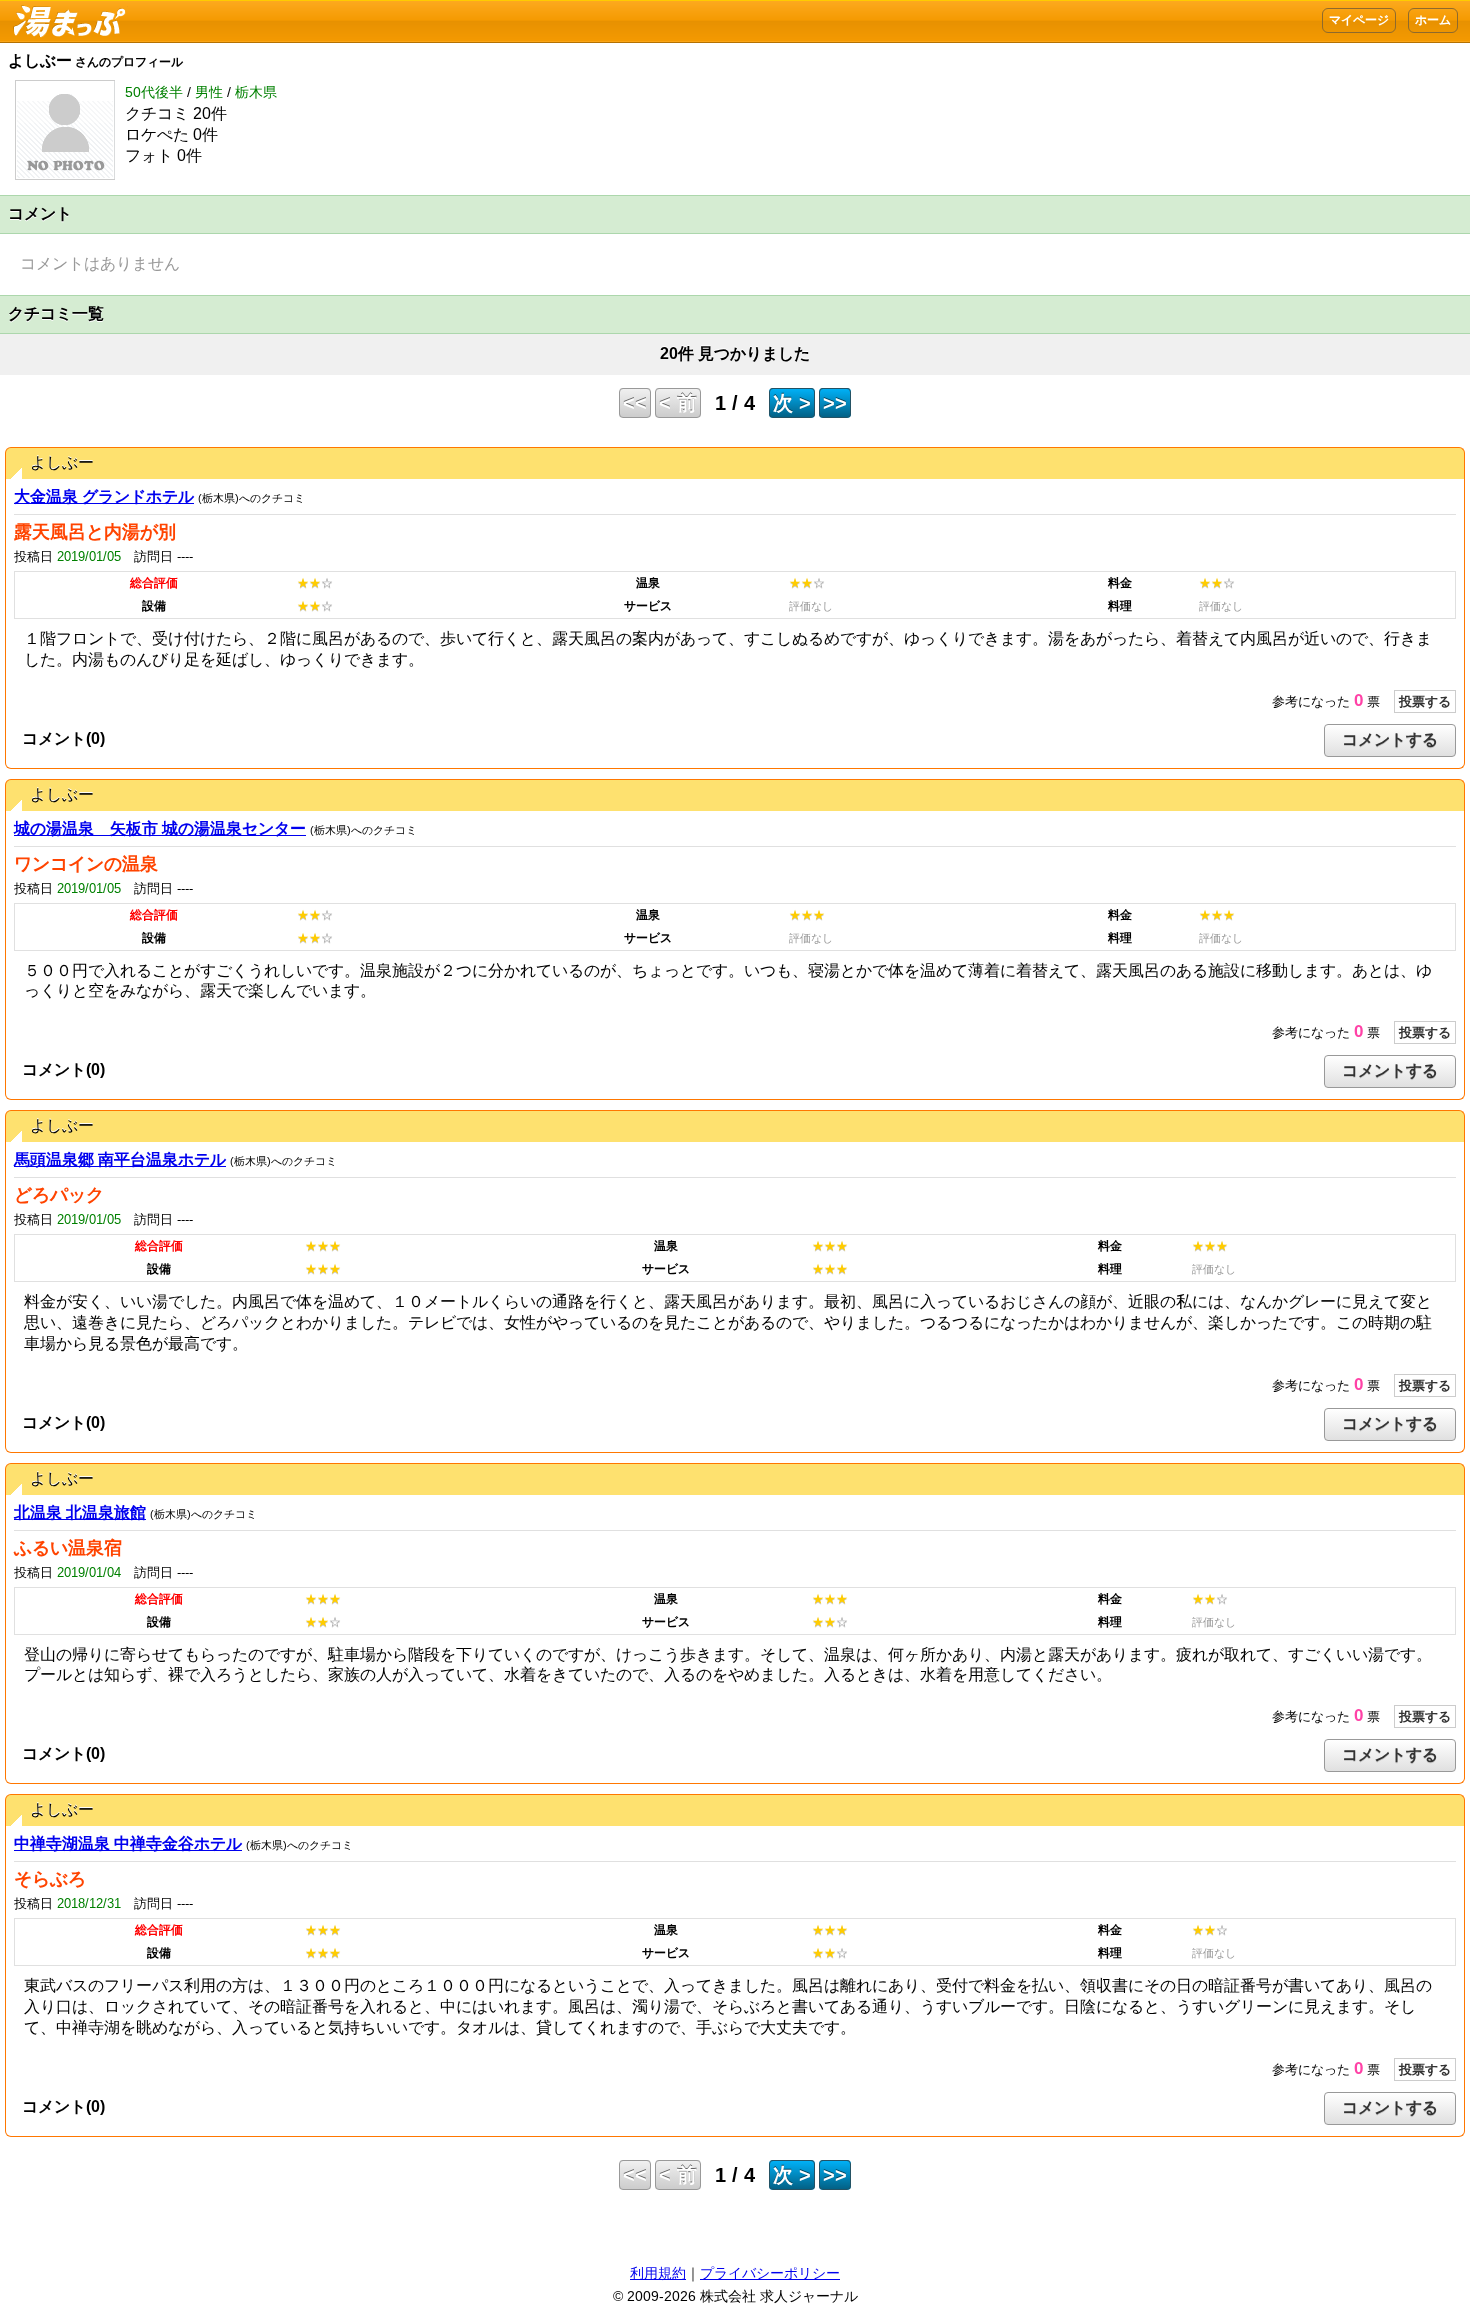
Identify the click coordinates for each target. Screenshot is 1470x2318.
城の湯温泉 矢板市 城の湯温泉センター (160, 828)
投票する (1425, 701)
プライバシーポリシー (770, 2273)
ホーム (1433, 20)
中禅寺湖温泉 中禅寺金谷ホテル (128, 1843)
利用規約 (658, 2273)
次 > (792, 403)
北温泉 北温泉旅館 (80, 1512)
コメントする (1390, 739)
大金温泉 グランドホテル (104, 496)
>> (835, 403)
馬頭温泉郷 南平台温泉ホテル (120, 1159)
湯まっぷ (64, 10)
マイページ (1359, 20)
